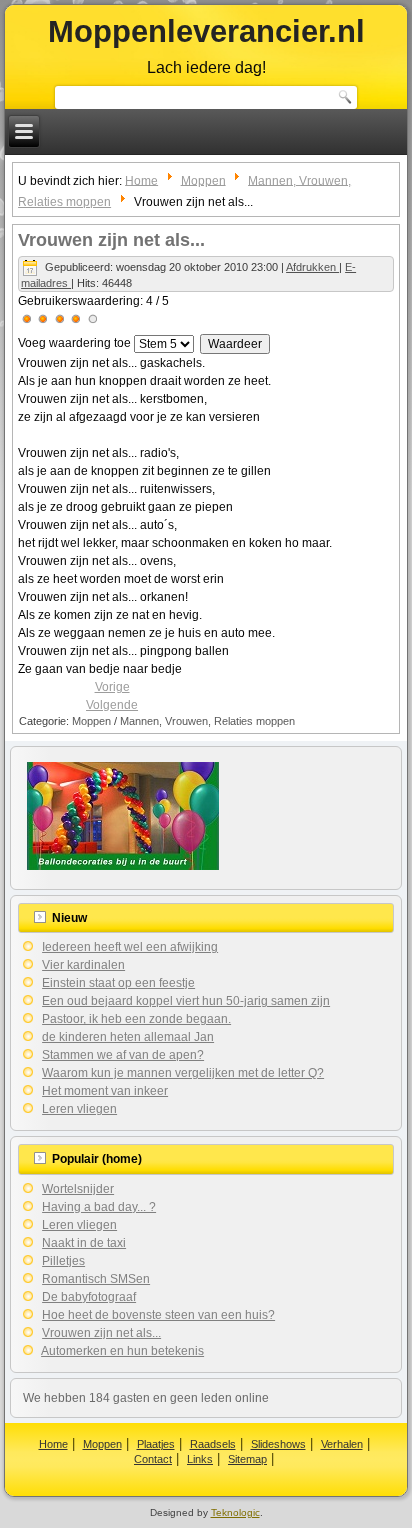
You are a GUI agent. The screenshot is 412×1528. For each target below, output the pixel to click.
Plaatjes (156, 1444)
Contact (153, 1459)
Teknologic (235, 1512)
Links (200, 1459)
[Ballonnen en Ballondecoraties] (122, 870)
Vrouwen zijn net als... (111, 240)
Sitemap (247, 1459)
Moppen (203, 180)
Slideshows (278, 1444)
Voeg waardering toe (74, 343)
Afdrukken (312, 267)
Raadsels (213, 1444)
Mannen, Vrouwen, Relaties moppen (207, 721)
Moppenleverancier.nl (206, 31)
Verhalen (342, 1444)
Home (141, 180)
